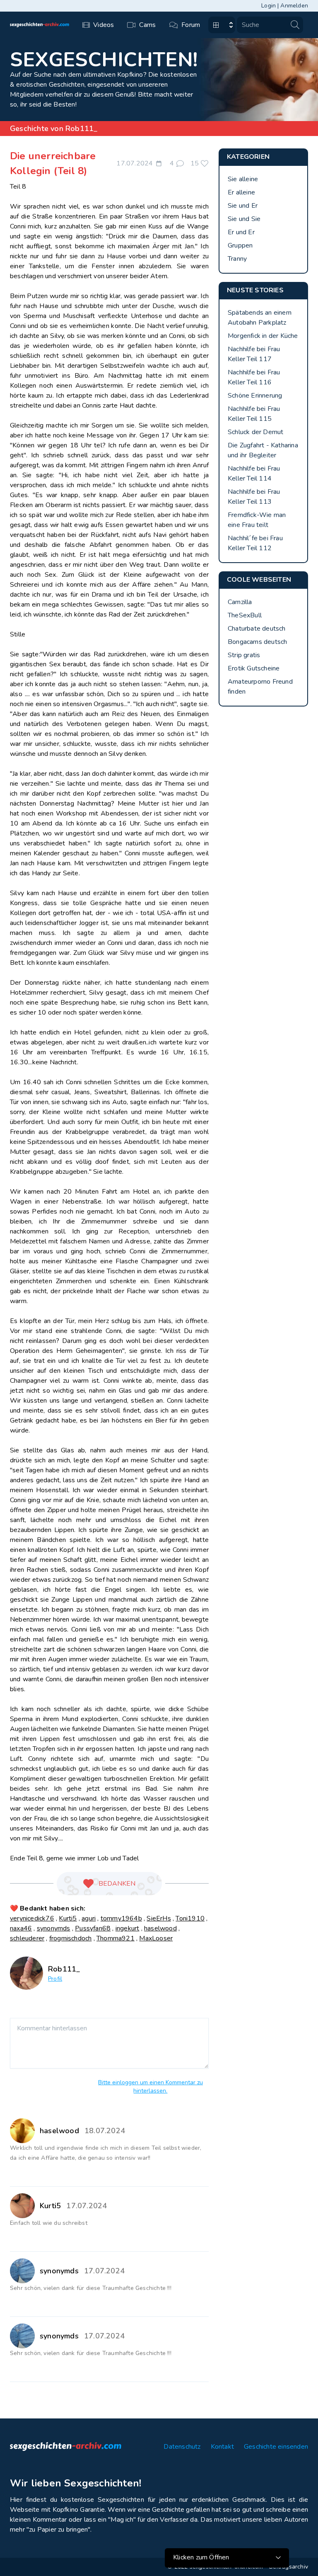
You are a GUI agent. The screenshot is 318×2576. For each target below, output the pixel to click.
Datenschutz (182, 2447)
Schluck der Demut (255, 432)
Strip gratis (244, 655)
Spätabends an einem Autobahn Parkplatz (260, 318)
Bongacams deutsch (257, 642)
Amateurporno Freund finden (260, 687)
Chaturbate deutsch (257, 629)
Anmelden (294, 6)
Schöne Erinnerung (255, 396)
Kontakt (222, 2447)
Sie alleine (243, 179)
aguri (89, 1918)
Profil (55, 1979)
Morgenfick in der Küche (263, 336)
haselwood (160, 1928)
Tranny (237, 259)
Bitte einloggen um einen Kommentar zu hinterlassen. (151, 2087)
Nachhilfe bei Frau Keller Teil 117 (254, 354)
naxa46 (21, 1928)
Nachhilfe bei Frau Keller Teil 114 (254, 473)
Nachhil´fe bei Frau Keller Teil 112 (255, 543)
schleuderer (27, 1938)
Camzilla (240, 602)
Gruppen (240, 245)
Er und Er (241, 232)
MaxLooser (156, 1938)
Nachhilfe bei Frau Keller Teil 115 (254, 414)
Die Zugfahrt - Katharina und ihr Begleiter (263, 450)
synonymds (54, 1928)
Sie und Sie (244, 219)
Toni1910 (190, 1918)
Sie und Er (243, 206)
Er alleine (241, 192)
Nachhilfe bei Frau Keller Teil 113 (254, 497)
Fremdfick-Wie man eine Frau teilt (257, 520)
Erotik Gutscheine (254, 668)
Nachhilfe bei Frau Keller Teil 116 (254, 377)
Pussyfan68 (93, 1928)
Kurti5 (68, 1918)
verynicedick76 (32, 1918)
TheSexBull (245, 615)
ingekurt (128, 1928)
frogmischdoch (71, 1938)
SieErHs (159, 1918)
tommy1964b (121, 1918)
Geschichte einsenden (276, 2447)
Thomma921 (116, 1938)
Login (269, 6)
